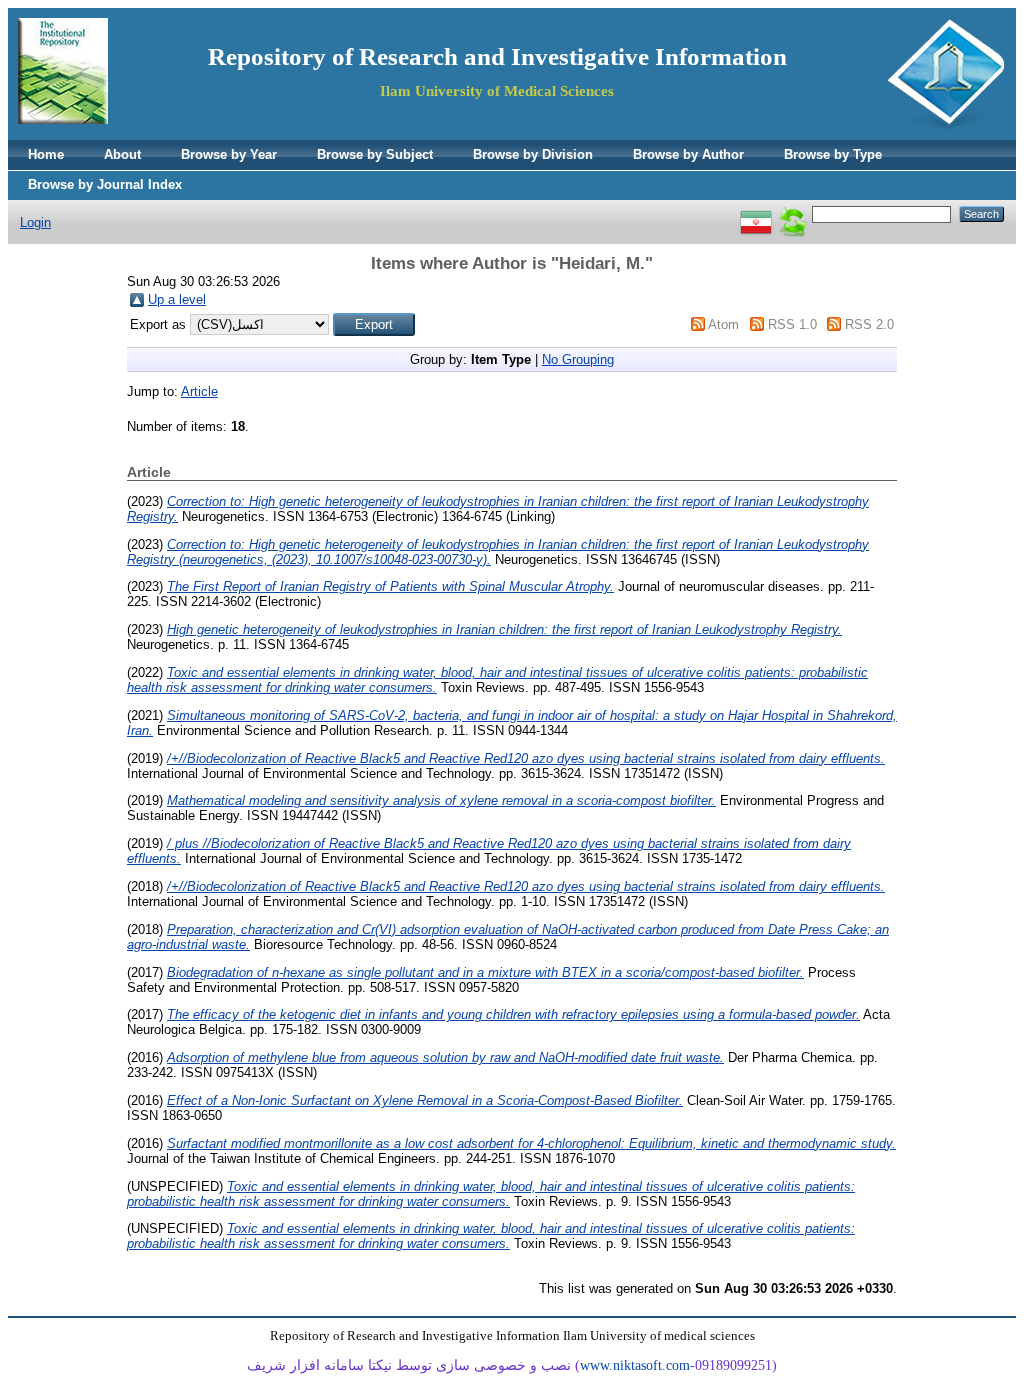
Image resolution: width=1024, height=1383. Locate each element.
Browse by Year (229, 154)
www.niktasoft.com (635, 1365)
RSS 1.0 (792, 324)
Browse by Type (833, 154)
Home (46, 154)
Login (35, 222)
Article (199, 391)
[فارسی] (756, 213)
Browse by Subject (375, 154)
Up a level (177, 299)
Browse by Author (688, 154)
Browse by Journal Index (105, 184)
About (122, 154)
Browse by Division (533, 154)
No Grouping (578, 359)
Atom (723, 324)
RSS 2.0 (869, 324)
